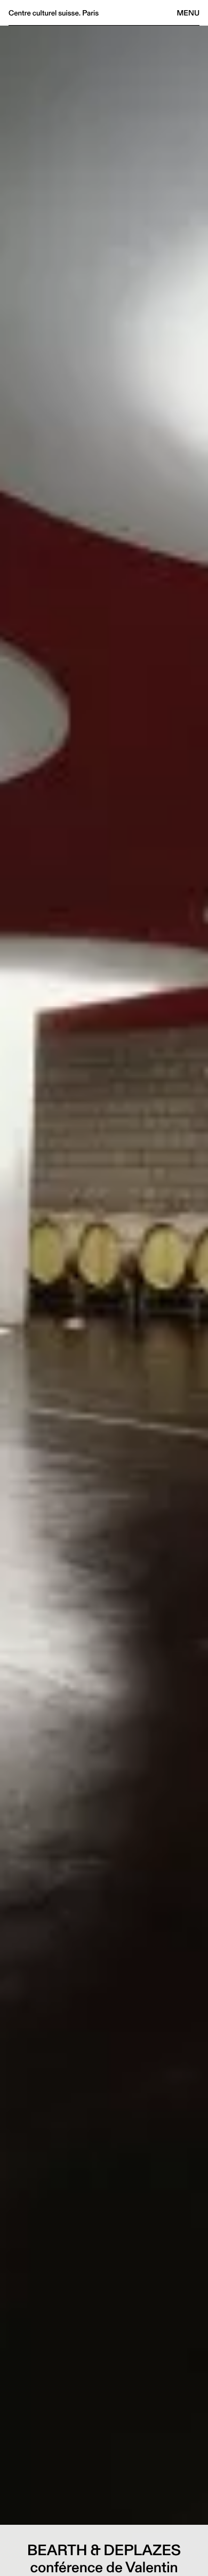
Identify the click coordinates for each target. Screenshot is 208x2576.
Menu (188, 13)
